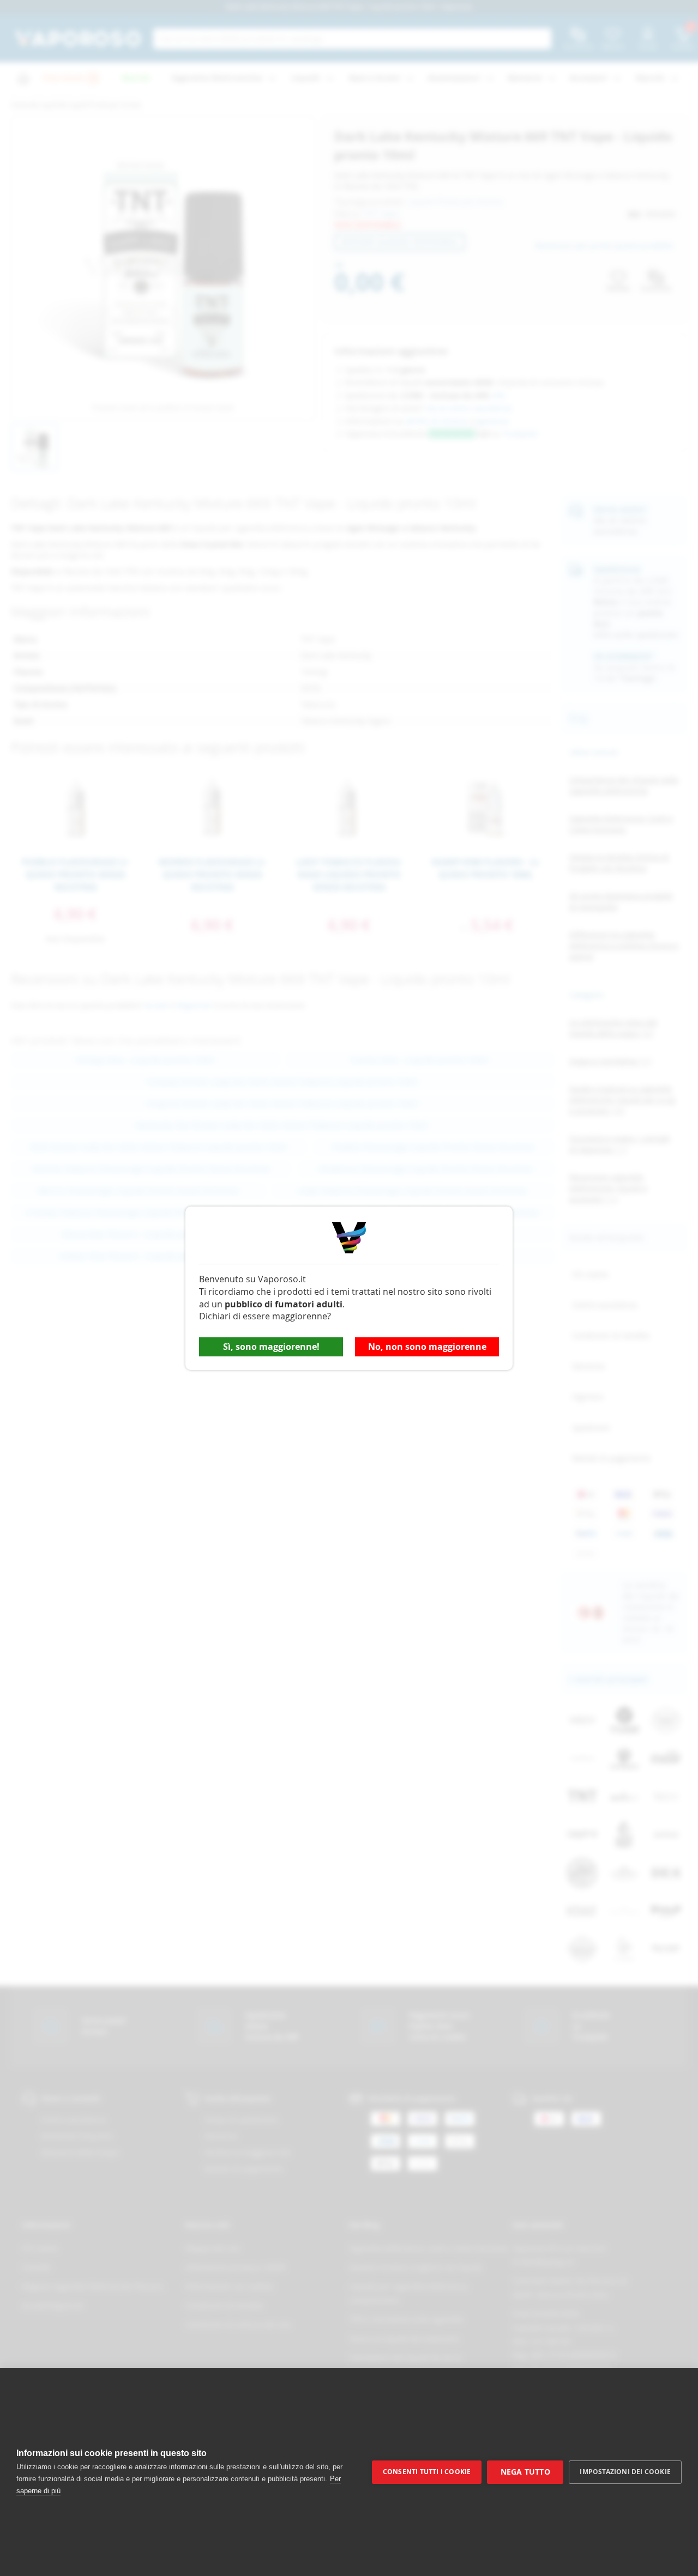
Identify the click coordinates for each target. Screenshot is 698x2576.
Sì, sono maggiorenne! (271, 1347)
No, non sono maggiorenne (427, 1347)
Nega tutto (525, 2472)
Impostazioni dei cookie (625, 2472)
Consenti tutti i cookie (427, 2472)
